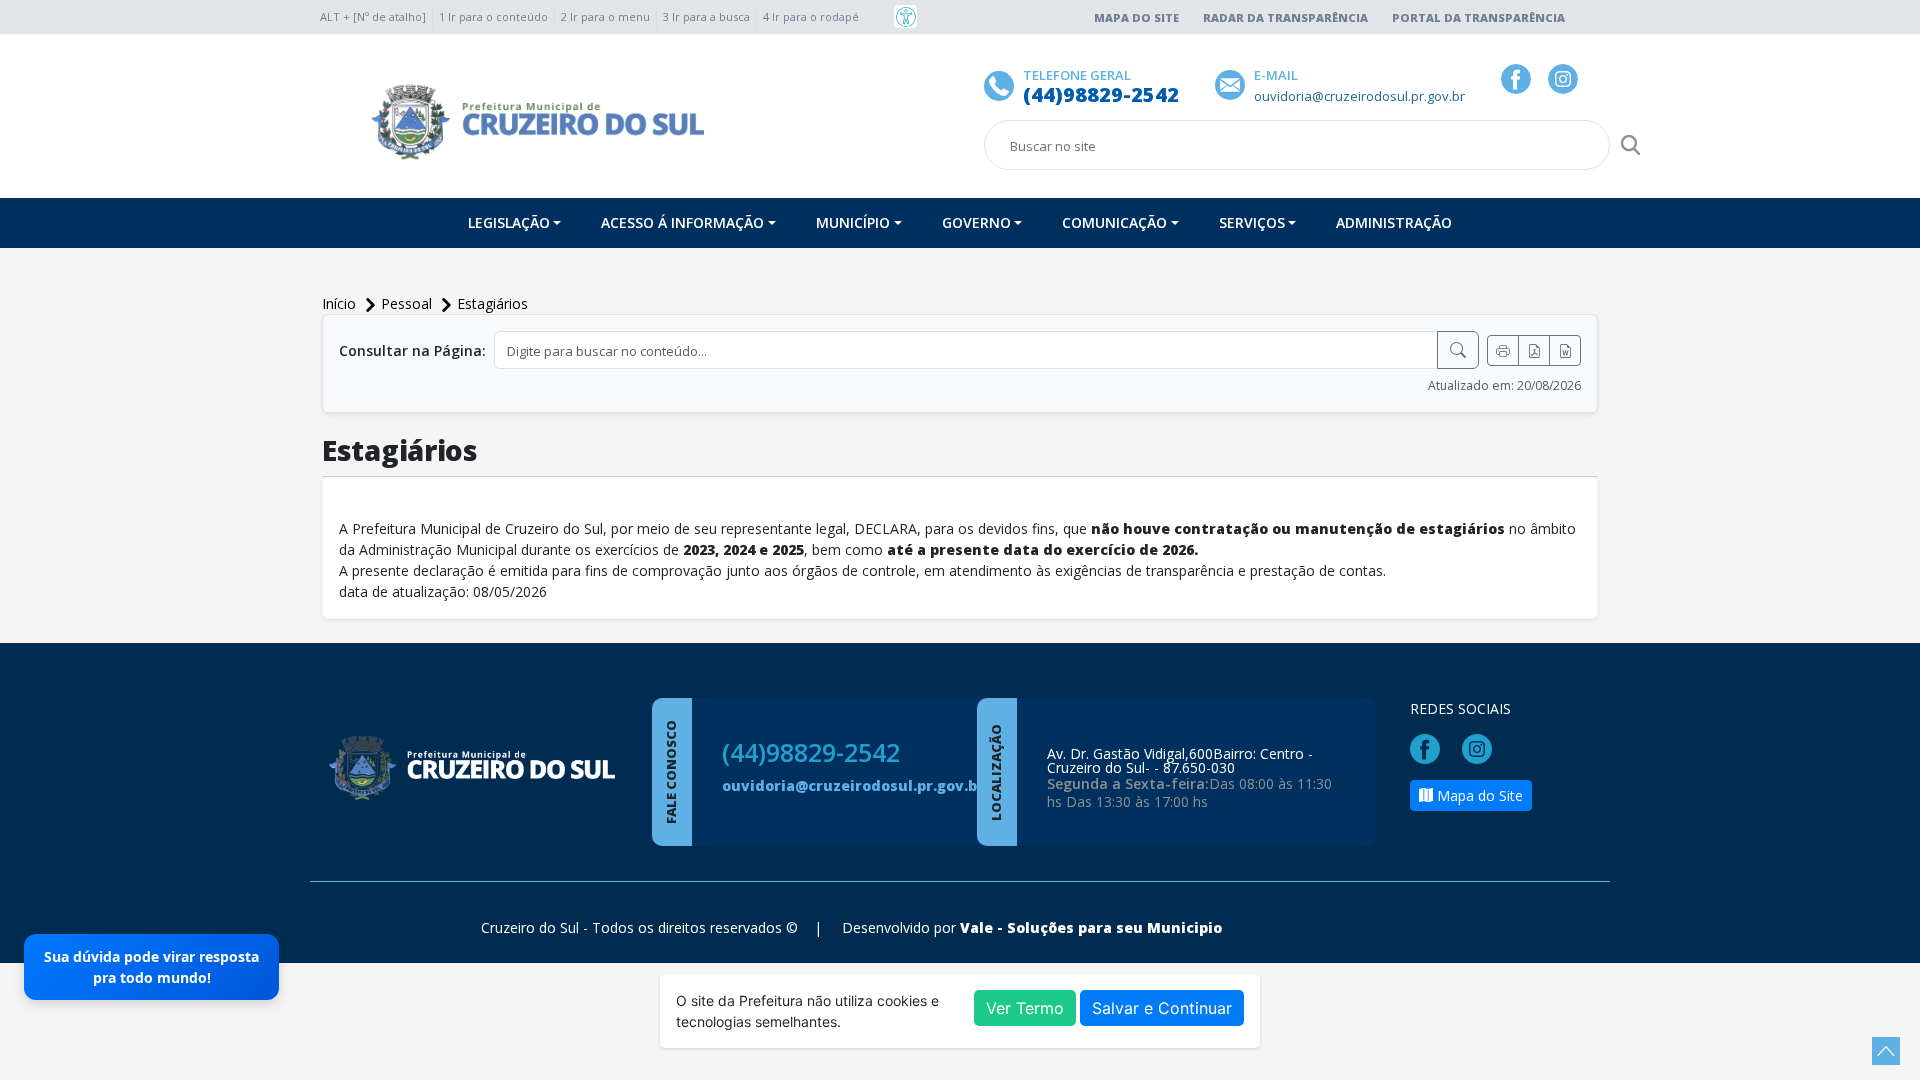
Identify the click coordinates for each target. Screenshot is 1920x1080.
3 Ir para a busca (706, 16)
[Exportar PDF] (1534, 350)
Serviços (1252, 222)
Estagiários (492, 303)
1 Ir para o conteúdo (493, 16)
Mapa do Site (1136, 17)
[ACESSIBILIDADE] (905, 16)
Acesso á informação (682, 222)
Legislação (509, 222)
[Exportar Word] (1565, 350)
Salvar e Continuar (1162, 1008)
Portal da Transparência (1478, 17)
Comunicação (1114, 222)
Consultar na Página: (412, 350)
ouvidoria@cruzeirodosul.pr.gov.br (853, 785)
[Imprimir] (1503, 350)
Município (853, 222)
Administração (1394, 222)
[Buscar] (1458, 350)
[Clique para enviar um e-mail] (1234, 83)
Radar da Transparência (1285, 17)
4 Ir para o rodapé (811, 16)
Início (341, 303)
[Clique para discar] (1003, 83)
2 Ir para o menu (605, 16)
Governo (976, 222)
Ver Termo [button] (1025, 1008)
